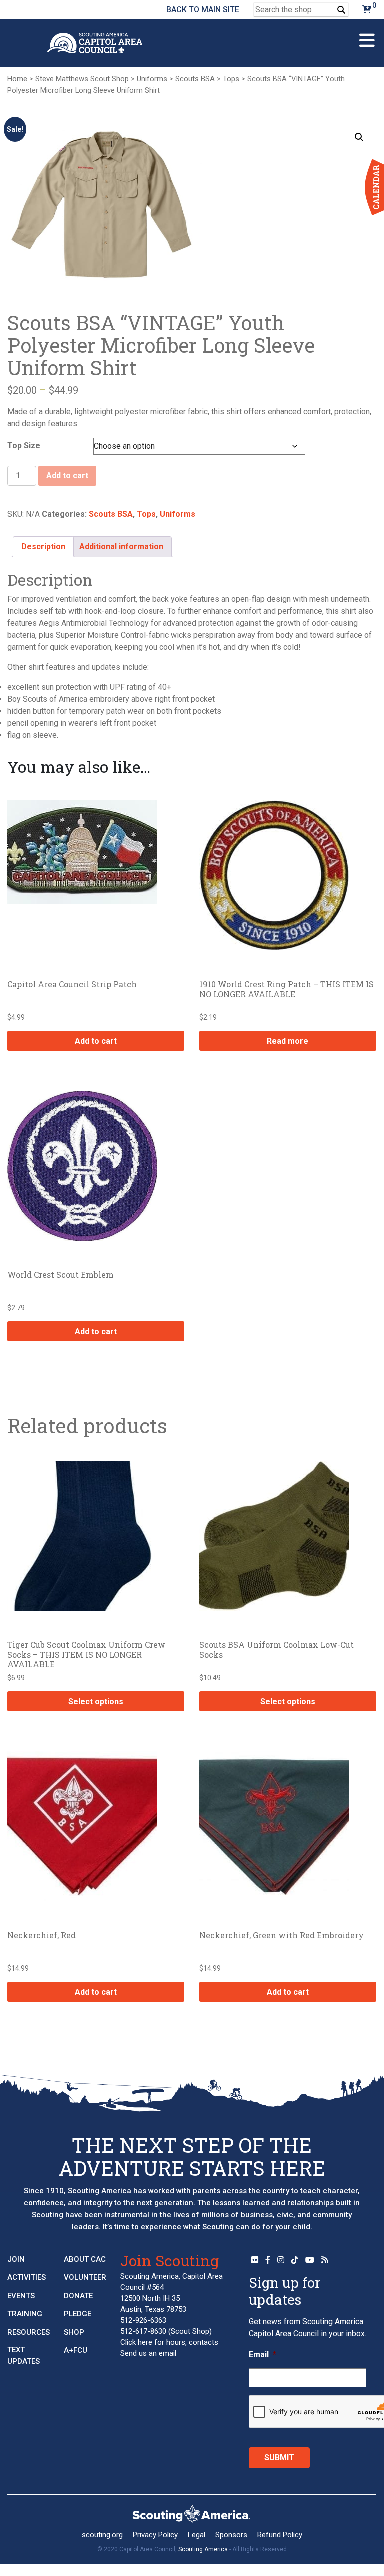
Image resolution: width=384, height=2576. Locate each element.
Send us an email (148, 2353)
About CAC (85, 2259)
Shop (74, 2332)
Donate (78, 2296)
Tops (231, 79)
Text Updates (24, 2356)
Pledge (78, 2314)
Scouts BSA (195, 79)
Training (25, 2314)
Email (263, 2355)
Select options (96, 1702)
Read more (288, 1041)
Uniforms (152, 79)
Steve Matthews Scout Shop (82, 79)
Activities (27, 2277)
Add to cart (67, 475)
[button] (359, 137)
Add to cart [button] (96, 1041)
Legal (197, 2535)
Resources (29, 2332)
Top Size (24, 445)
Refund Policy (280, 2535)
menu (367, 36)
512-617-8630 (143, 2331)
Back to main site (203, 9)
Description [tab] (43, 546)
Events (21, 2296)
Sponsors (231, 2535)
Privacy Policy (155, 2535)
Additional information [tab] (121, 546)
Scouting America (203, 2549)
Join (16, 2259)
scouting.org (102, 2535)
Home (17, 79)
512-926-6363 (143, 2320)
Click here (136, 2342)
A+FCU (76, 2350)
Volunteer (85, 2277)
